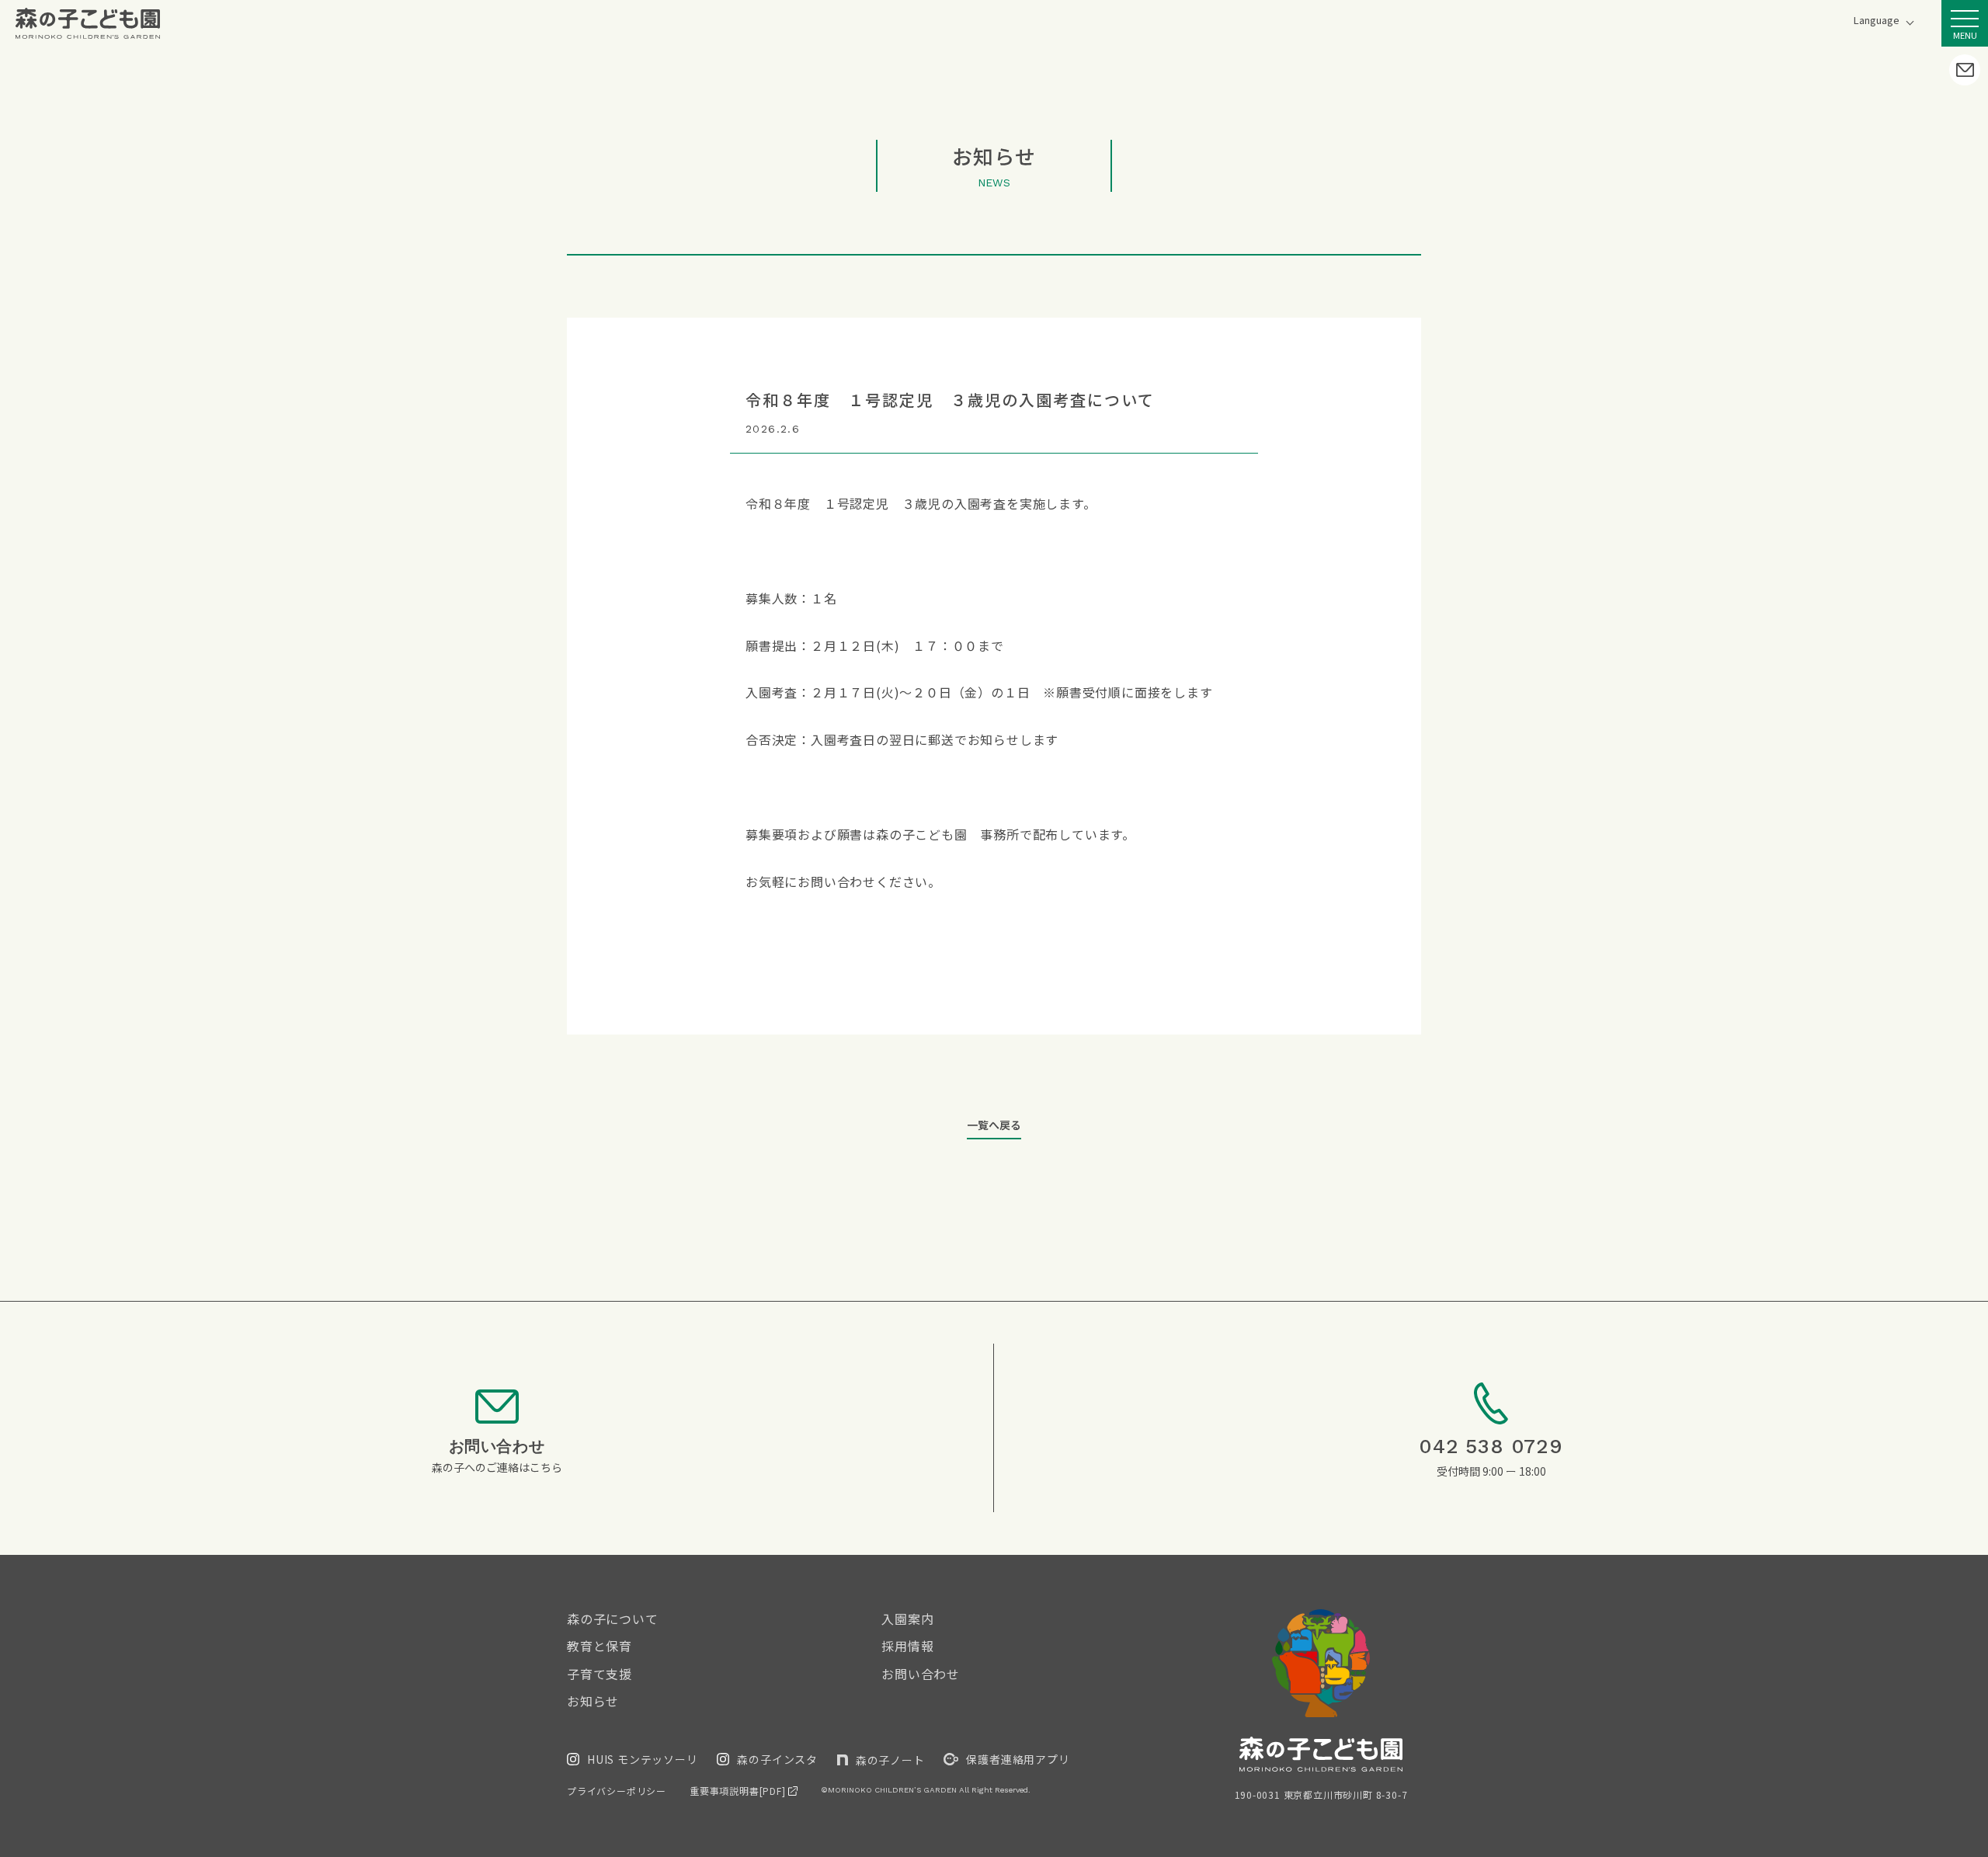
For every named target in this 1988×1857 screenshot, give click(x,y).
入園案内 (907, 1619)
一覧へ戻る (994, 1125)
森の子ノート (890, 1760)
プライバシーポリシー (617, 1791)
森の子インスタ (777, 1759)
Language (1877, 21)
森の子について (613, 1619)
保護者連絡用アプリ (1018, 1759)
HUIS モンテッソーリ (643, 1759)
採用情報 (907, 1646)
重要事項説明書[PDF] (739, 1791)
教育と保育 (600, 1646)
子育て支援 (600, 1674)
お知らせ (593, 1701)
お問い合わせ (921, 1674)
